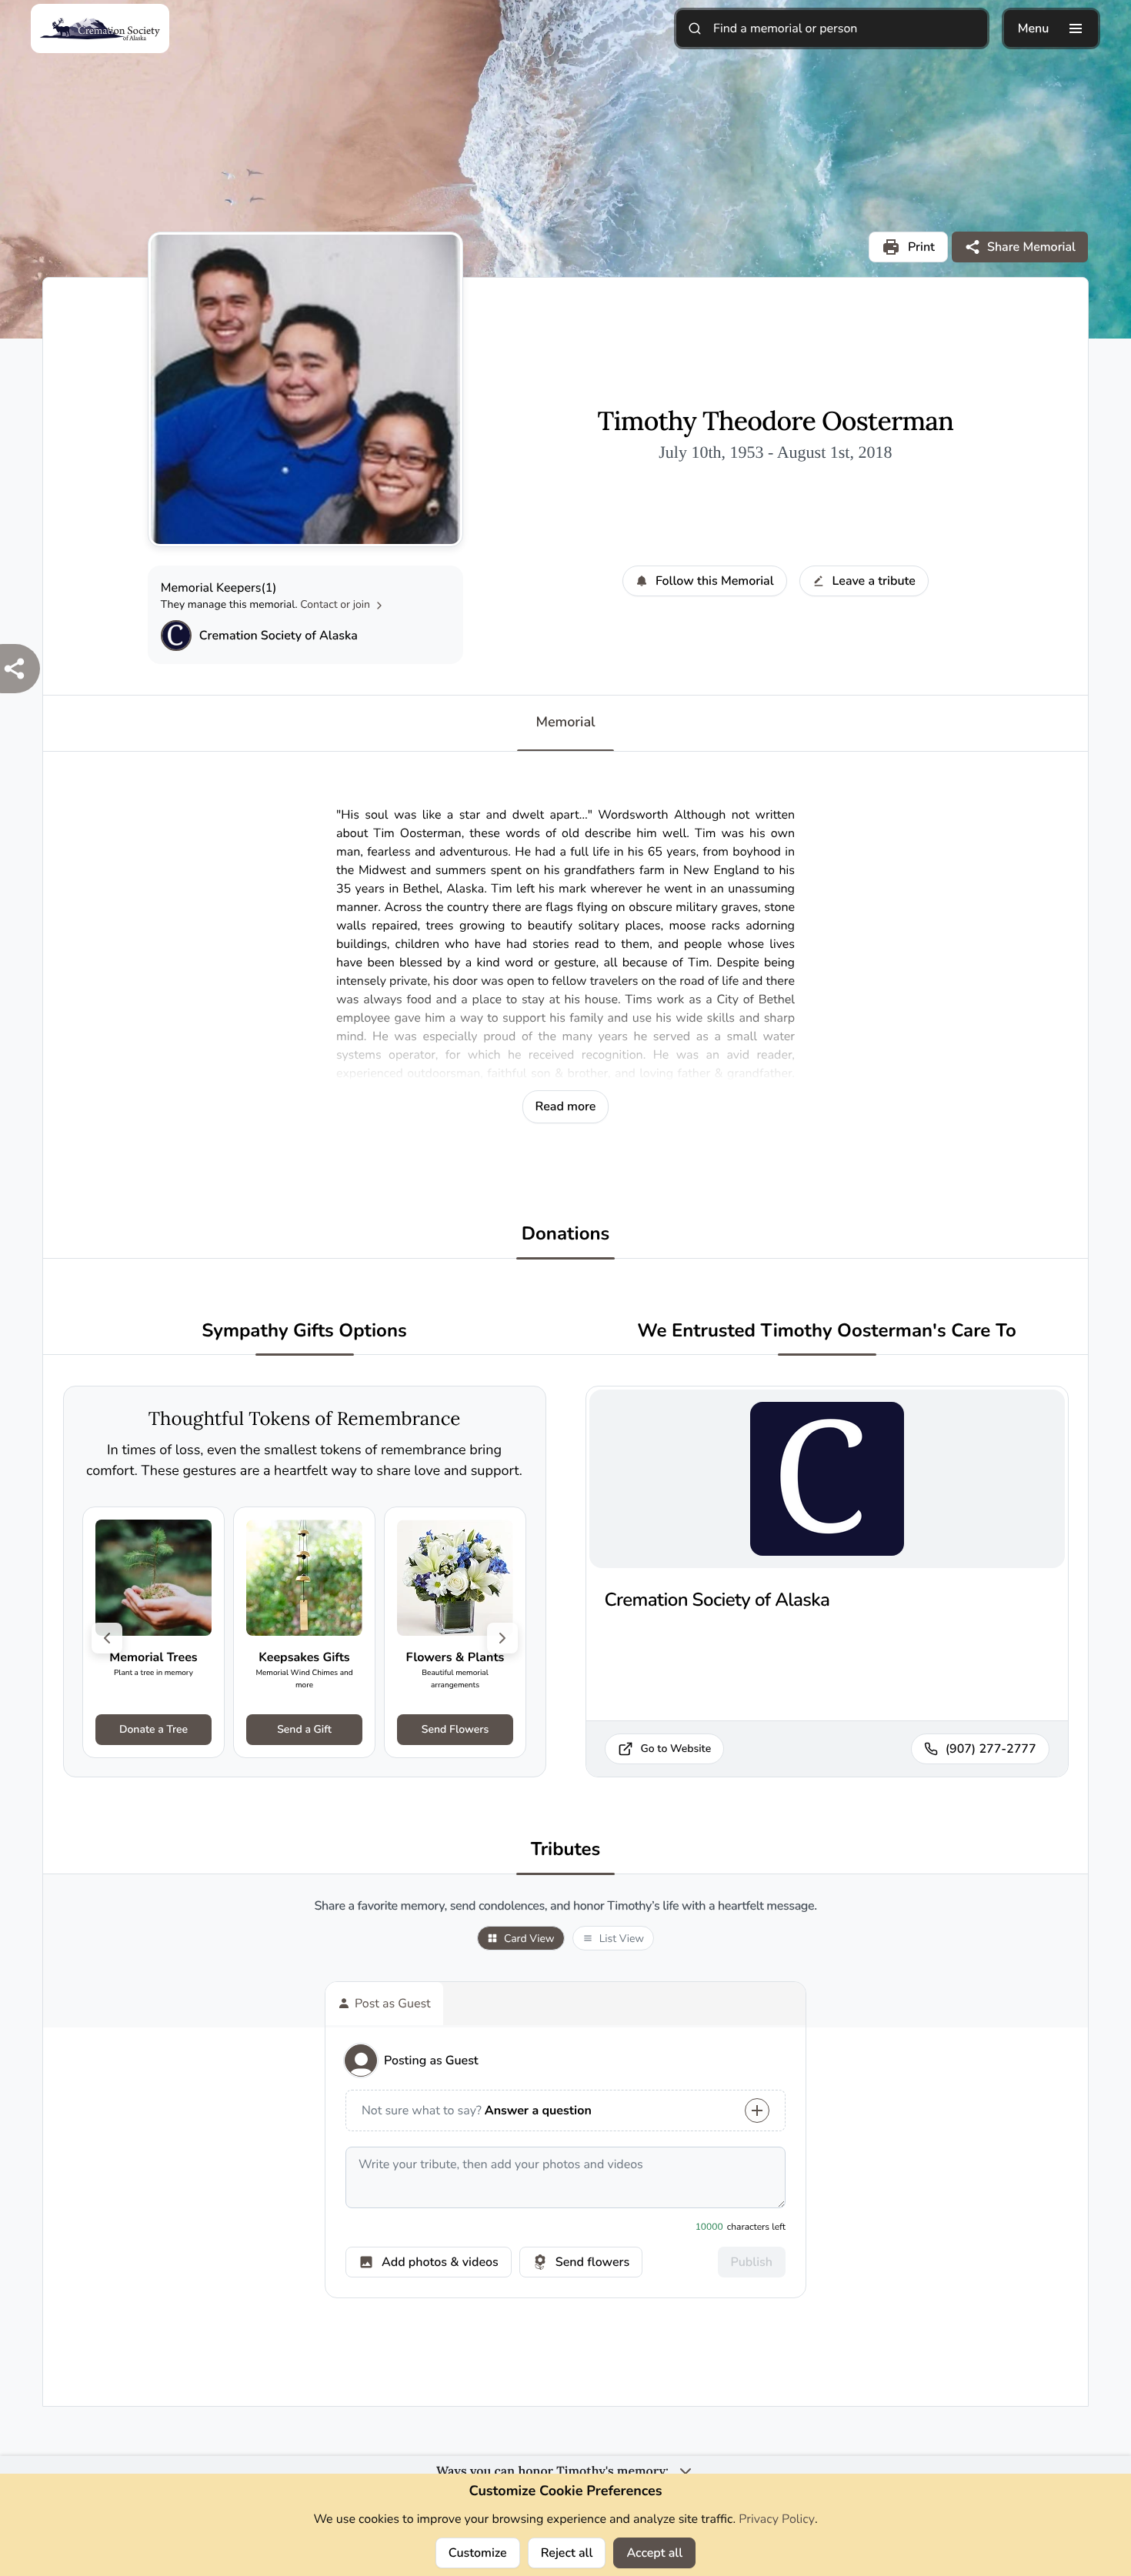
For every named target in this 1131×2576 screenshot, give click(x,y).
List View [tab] (622, 1939)
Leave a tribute (874, 581)
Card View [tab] (529, 1939)
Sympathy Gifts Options (304, 1331)
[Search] (695, 28)
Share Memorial (1031, 247)
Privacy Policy (777, 2519)
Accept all (654, 2553)
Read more (566, 1106)
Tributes (566, 1850)
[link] (153, 1632)
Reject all (567, 2553)
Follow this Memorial (715, 581)
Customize (478, 2553)
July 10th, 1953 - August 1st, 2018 (775, 452)
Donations (566, 1235)
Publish (752, 2262)
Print (921, 247)
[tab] (384, 2004)
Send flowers (592, 2262)
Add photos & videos (440, 2262)
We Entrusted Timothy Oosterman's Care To (827, 1331)
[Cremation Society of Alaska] (176, 636)
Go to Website (676, 1748)
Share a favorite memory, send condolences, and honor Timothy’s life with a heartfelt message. (565, 1906)
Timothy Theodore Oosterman (776, 422)
